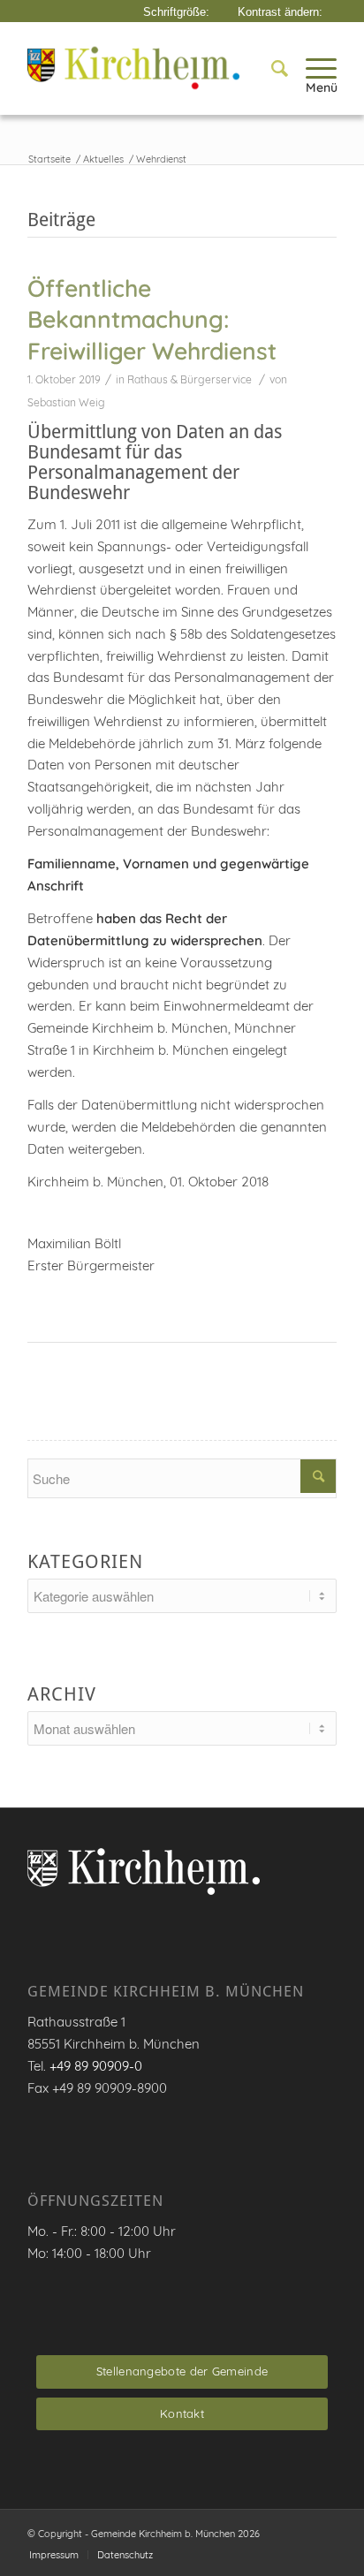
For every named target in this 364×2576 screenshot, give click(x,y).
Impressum (54, 2555)
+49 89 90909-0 (96, 2066)
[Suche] (271, 68)
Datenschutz (125, 2555)
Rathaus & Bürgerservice (190, 379)
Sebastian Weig (66, 402)
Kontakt (182, 2413)
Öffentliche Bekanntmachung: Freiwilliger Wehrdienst (152, 319)
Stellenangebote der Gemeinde (182, 2371)
